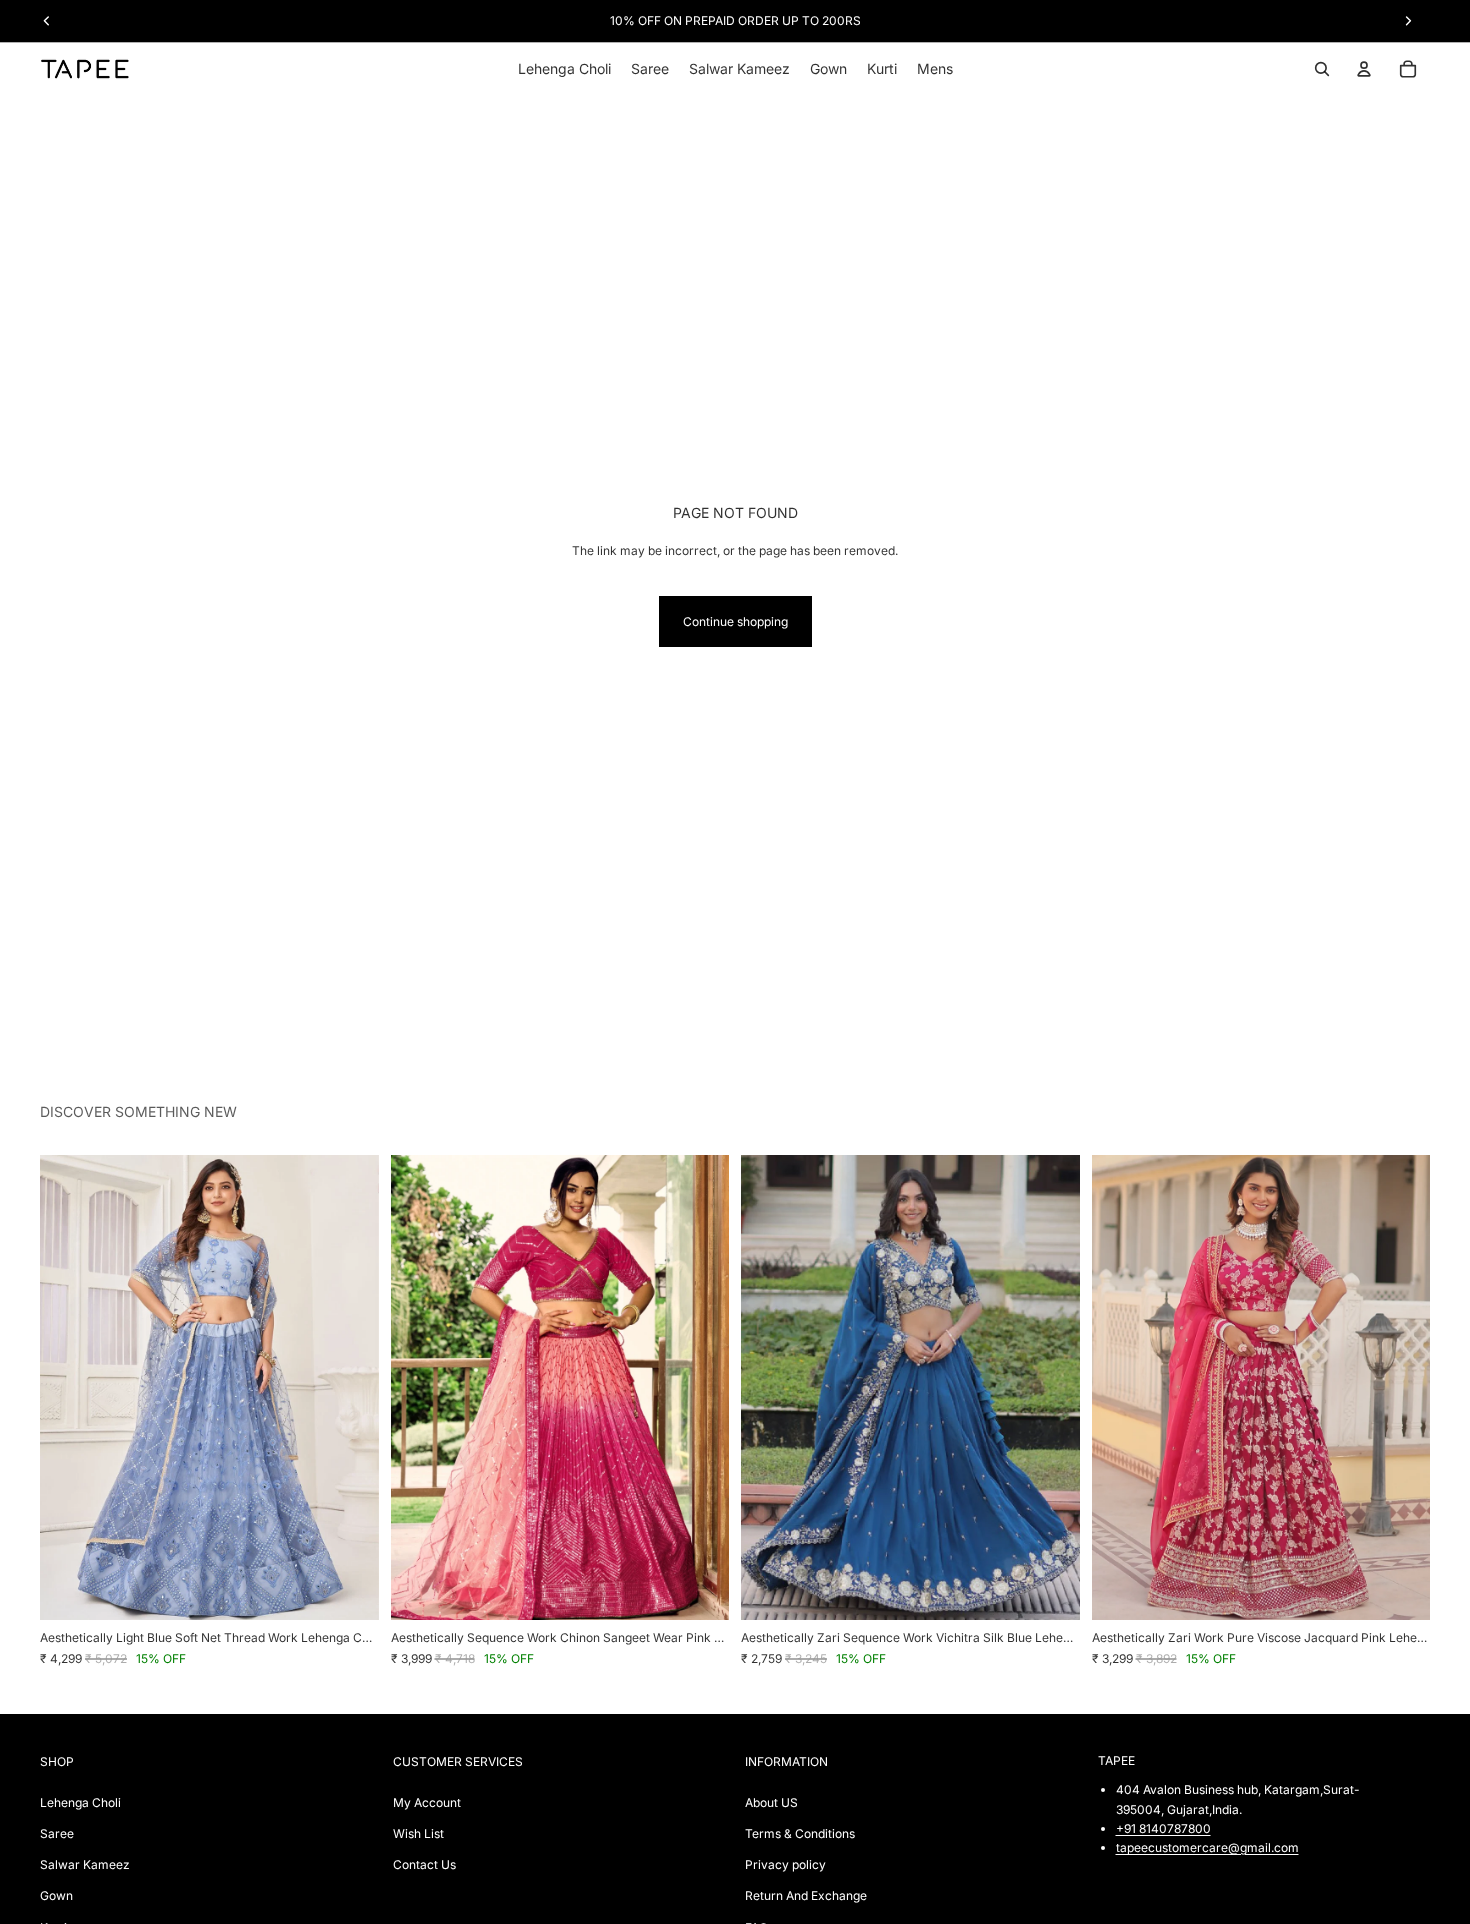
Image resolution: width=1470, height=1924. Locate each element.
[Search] (1322, 69)
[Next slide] (349, 1388)
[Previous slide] (70, 1388)
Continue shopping (735, 621)
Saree (57, 1833)
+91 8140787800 (1163, 1828)
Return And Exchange (806, 1895)
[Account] (1364, 69)
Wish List (418, 1833)
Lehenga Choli (80, 1802)
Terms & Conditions (800, 1833)
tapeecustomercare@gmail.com (1207, 1847)
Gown (56, 1895)
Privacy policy (785, 1864)
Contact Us (424, 1864)
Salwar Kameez (85, 1864)
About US (771, 1802)
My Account (427, 1802)
